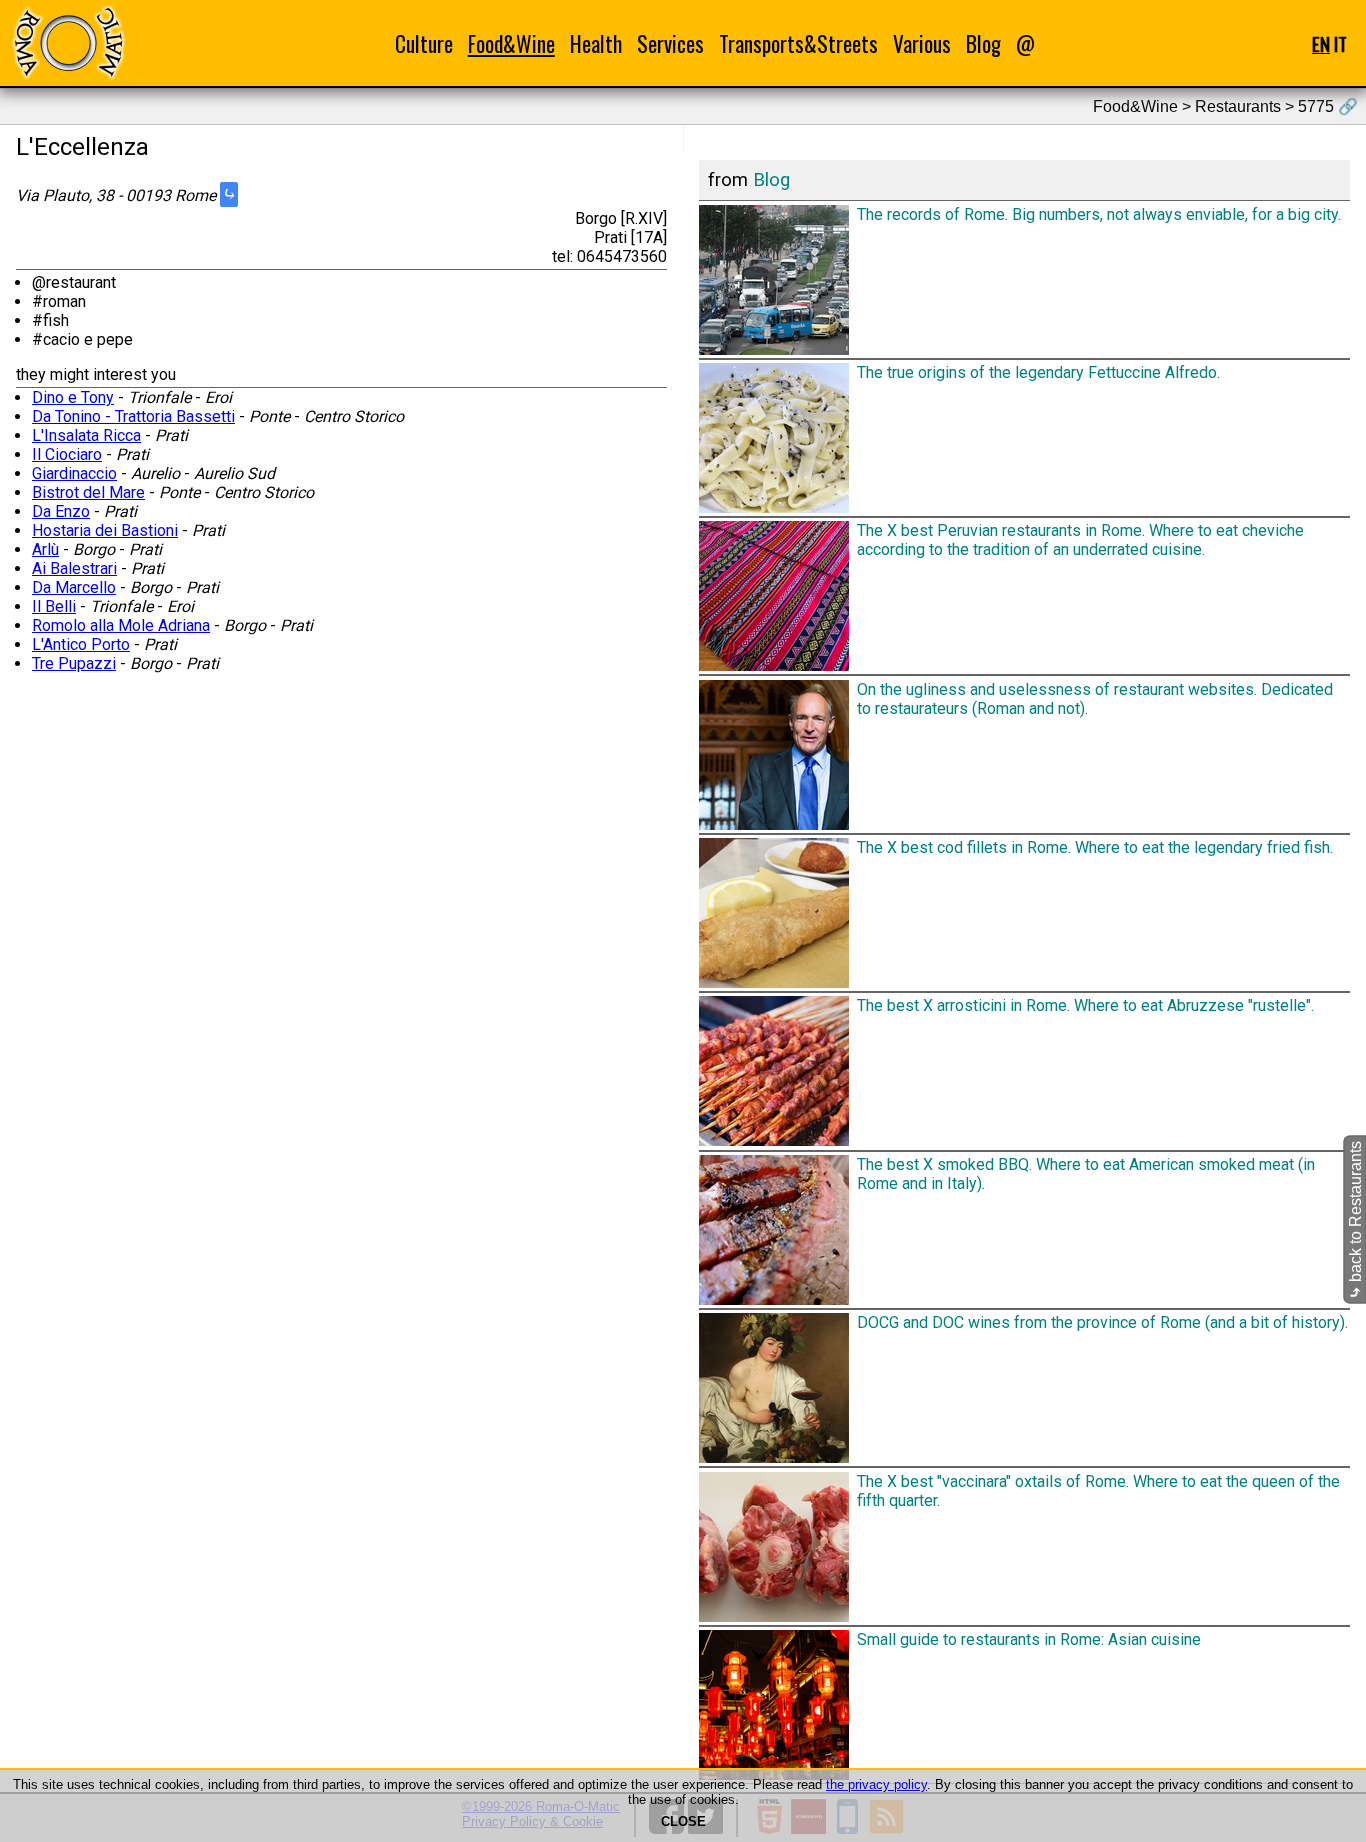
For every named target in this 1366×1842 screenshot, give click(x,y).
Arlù (45, 549)
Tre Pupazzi (74, 663)
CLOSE (683, 1821)
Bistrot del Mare (88, 492)
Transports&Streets (798, 43)
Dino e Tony (73, 397)
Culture (424, 43)
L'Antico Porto (81, 644)
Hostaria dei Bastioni (105, 530)
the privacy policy (876, 1784)
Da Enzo (61, 511)
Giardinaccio (74, 473)
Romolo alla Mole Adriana (121, 625)
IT (1340, 43)
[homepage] (68, 42)
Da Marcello (74, 587)
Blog (983, 43)
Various (922, 43)
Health (596, 43)
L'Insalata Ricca (86, 435)
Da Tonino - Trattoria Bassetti (133, 416)
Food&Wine (511, 43)
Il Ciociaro (67, 454)
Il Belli (54, 606)
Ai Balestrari (74, 568)
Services (670, 43)
